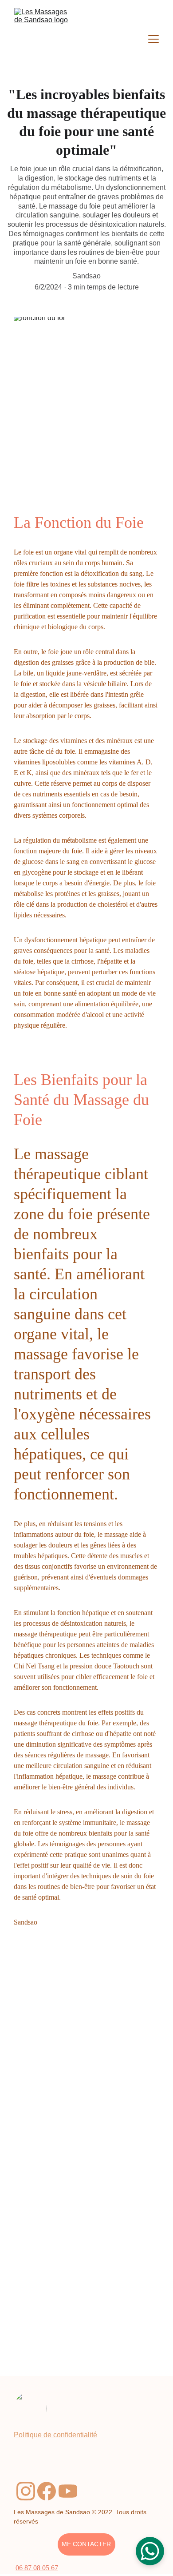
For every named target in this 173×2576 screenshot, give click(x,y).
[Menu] (153, 39)
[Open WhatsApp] (150, 2551)
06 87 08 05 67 (37, 2568)
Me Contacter (86, 2544)
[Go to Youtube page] (68, 2491)
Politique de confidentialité (55, 2435)
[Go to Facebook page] (47, 2491)
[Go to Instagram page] (26, 2491)
